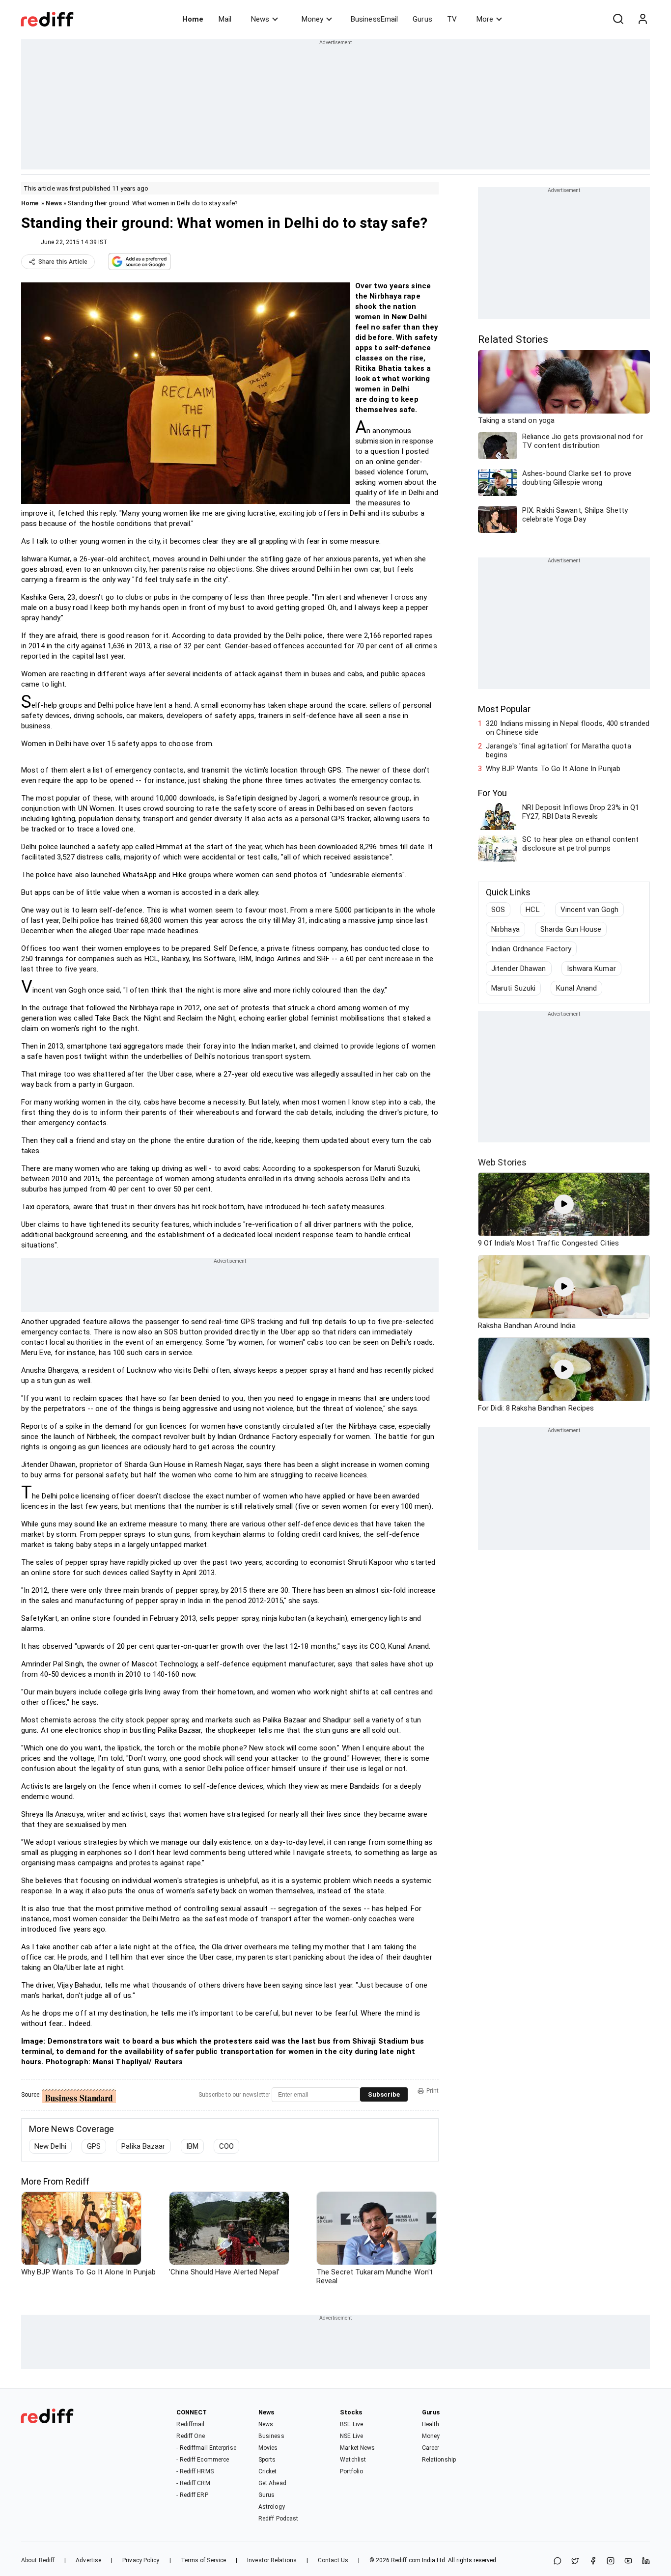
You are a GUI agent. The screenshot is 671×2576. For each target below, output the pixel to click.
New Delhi (50, 2146)
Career (431, 2448)
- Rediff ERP (192, 2495)
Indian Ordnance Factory (531, 949)
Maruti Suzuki (513, 988)
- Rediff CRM (193, 2483)
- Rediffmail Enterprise (206, 2448)
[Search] (618, 19)
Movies (268, 2448)
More (485, 19)
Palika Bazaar (143, 2146)
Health (431, 2424)
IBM (192, 2146)
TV (452, 19)
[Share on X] (575, 2562)
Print (433, 2091)
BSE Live (351, 2424)
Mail (225, 19)
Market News (357, 2448)
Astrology (272, 2507)
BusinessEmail (374, 19)
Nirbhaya (505, 929)
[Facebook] (593, 2562)
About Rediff (38, 2560)
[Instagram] (611, 2562)
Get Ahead (272, 2483)
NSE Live (351, 2436)
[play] (564, 1204)
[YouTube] (628, 2562)
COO (226, 2146)
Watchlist (353, 2460)
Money (312, 19)
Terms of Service (204, 2560)
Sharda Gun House (571, 929)
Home (193, 19)
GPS (94, 2146)
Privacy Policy (141, 2560)
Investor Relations (272, 2560)
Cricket (268, 2471)
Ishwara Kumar (591, 969)
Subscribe (384, 2094)
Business (271, 2436)
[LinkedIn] (646, 2562)
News (260, 19)
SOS (498, 910)
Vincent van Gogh (590, 910)
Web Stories (502, 1162)
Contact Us (333, 2560)
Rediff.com (406, 2560)
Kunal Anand (576, 988)
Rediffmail (190, 2424)
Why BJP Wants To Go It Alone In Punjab (553, 769)
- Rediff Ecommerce (203, 2460)
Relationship (439, 2460)
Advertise (88, 2560)
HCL (532, 910)
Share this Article (63, 262)
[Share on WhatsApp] (558, 2562)
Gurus (422, 19)
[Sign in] (643, 19)
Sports (267, 2460)
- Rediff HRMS (195, 2471)
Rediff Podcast (278, 2519)
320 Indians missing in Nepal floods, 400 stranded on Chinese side (568, 728)
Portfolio (351, 2471)
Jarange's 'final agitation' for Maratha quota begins (559, 750)
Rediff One (191, 2436)
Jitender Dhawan (519, 969)
